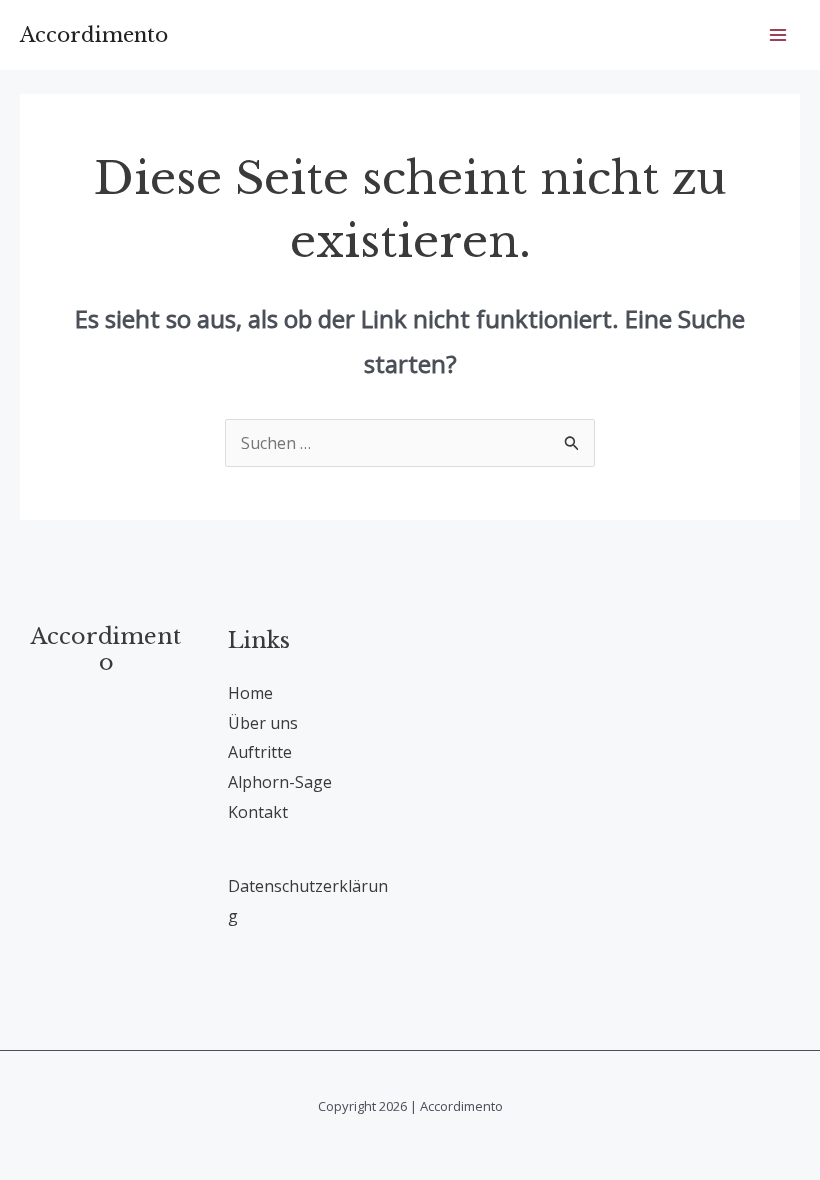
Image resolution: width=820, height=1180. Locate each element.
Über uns (263, 723)
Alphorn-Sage (280, 782)
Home (250, 693)
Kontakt (258, 812)
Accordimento (94, 35)
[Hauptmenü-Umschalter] (778, 35)
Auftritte (260, 752)
